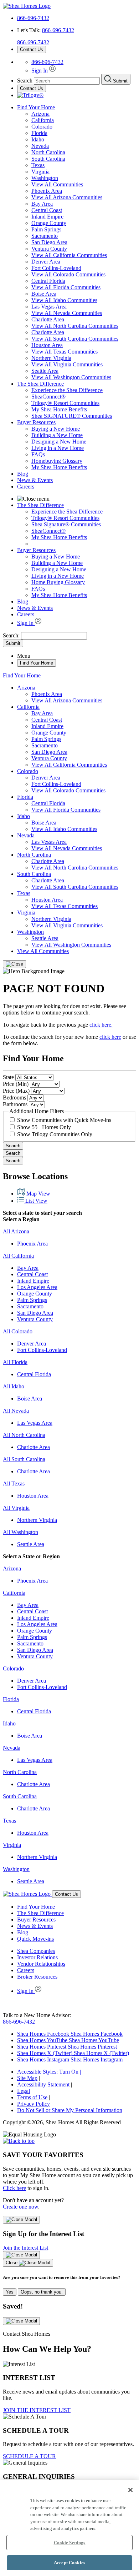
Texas (38, 165)
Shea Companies (36, 1951)
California (43, 120)
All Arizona (16, 1231)
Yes (10, 2292)
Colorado (42, 127)
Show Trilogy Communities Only (55, 1134)
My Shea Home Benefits (59, 409)
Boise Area (44, 294)
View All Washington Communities (71, 377)
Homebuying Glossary (57, 461)
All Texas (14, 1484)
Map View (38, 1194)
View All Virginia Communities (67, 364)
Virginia (40, 172)
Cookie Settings (70, 2543)
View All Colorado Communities (68, 274)
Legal (24, 2091)
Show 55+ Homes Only (44, 1127)
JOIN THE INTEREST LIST (37, 2410)
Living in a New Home (58, 448)
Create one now (20, 2207)
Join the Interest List (25, 2248)
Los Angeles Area (37, 1287)
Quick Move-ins (35, 1939)
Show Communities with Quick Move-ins (64, 1120)
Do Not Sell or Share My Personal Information (70, 2110)
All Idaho (14, 1386)
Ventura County (49, 249)
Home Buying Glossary (58, 582)
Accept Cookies (69, 2563)
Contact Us (32, 49)
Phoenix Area (47, 191)
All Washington (20, 1532)
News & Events (35, 480)
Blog (23, 474)
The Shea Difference (40, 384)
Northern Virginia (51, 358)
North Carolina (48, 152)
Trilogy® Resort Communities (65, 403)
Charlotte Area (48, 319)
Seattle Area (45, 371)
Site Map (27, 2078)
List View (36, 1201)
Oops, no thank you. (42, 2292)
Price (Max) (16, 1091)
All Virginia (16, 1508)
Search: (12, 635)
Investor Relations (37, 1957)
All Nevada (16, 1411)
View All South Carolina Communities (75, 339)
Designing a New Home (59, 442)
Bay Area (42, 204)
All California (18, 1256)
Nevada (40, 146)
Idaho (38, 139)
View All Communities (57, 184)
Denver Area (46, 262)
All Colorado (18, 1331)
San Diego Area (49, 242)
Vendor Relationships (41, 1964)
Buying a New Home (56, 429)
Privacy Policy (34, 2104)
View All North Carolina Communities (75, 326)
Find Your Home (36, 107)
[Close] (14, 964)
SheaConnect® (48, 397)
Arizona (40, 114)
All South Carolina (24, 1459)
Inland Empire (47, 217)
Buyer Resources (36, 422)
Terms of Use (32, 2097)
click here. (101, 1025)
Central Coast (47, 210)
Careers (26, 487)
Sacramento (45, 236)
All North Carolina (24, 1435)
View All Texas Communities (65, 352)
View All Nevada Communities (67, 313)
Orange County (49, 223)
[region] (69, 2528)
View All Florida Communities (66, 287)
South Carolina (48, 159)
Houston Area (47, 345)
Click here (14, 2188)
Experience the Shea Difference (67, 390)
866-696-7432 (33, 18)
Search (13, 1146)
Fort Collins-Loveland (56, 268)
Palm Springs (46, 229)
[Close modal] (21, 2220)
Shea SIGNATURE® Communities (72, 416)
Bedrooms (14, 1097)
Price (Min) (16, 1084)
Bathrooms (15, 1104)
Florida (39, 133)
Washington (45, 178)
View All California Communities (69, 255)
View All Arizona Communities (67, 197)
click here (110, 1037)
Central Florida (48, 281)
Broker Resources (37, 1977)
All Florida (15, 1362)
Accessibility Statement (43, 2084)
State (8, 1077)
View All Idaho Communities (64, 300)
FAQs (38, 454)
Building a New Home (57, 435)
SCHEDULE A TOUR (29, 2456)
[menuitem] (84, 390)
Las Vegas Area (49, 307)
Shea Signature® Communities (66, 524)
